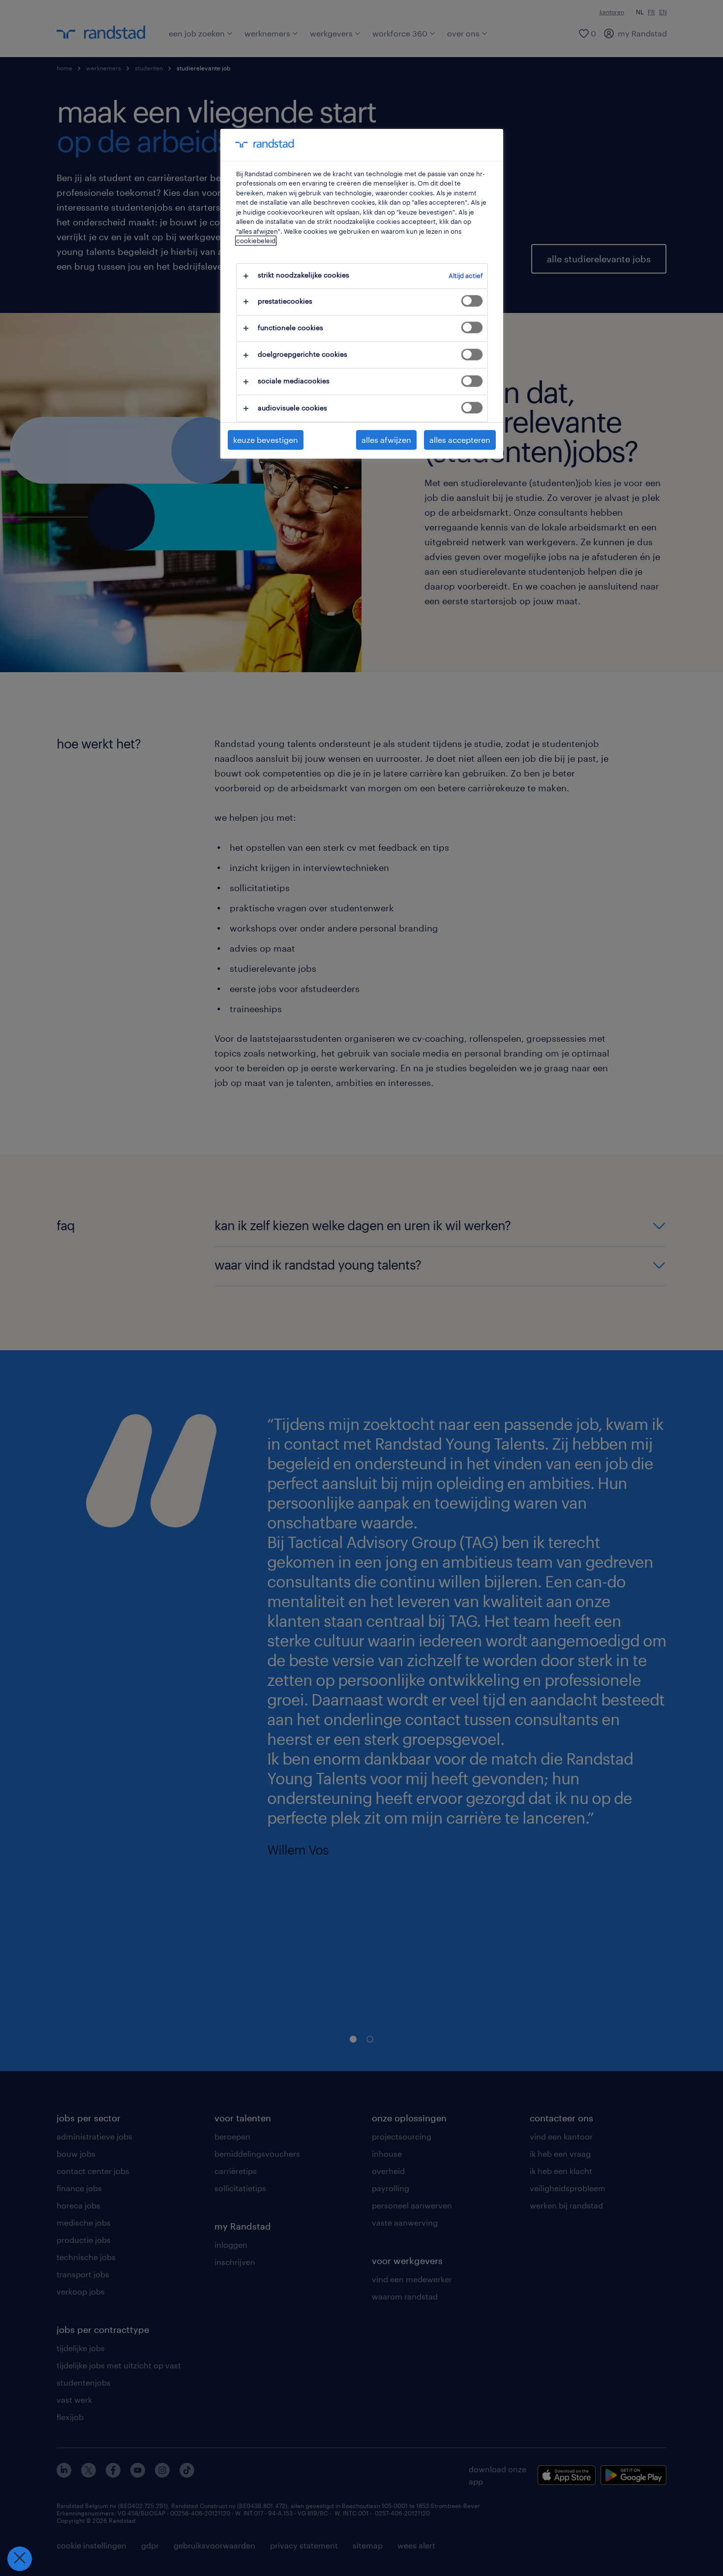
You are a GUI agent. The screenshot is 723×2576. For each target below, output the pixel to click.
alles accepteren (460, 440)
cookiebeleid (256, 241)
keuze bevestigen (266, 440)
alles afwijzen (386, 440)
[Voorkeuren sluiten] (20, 2559)
